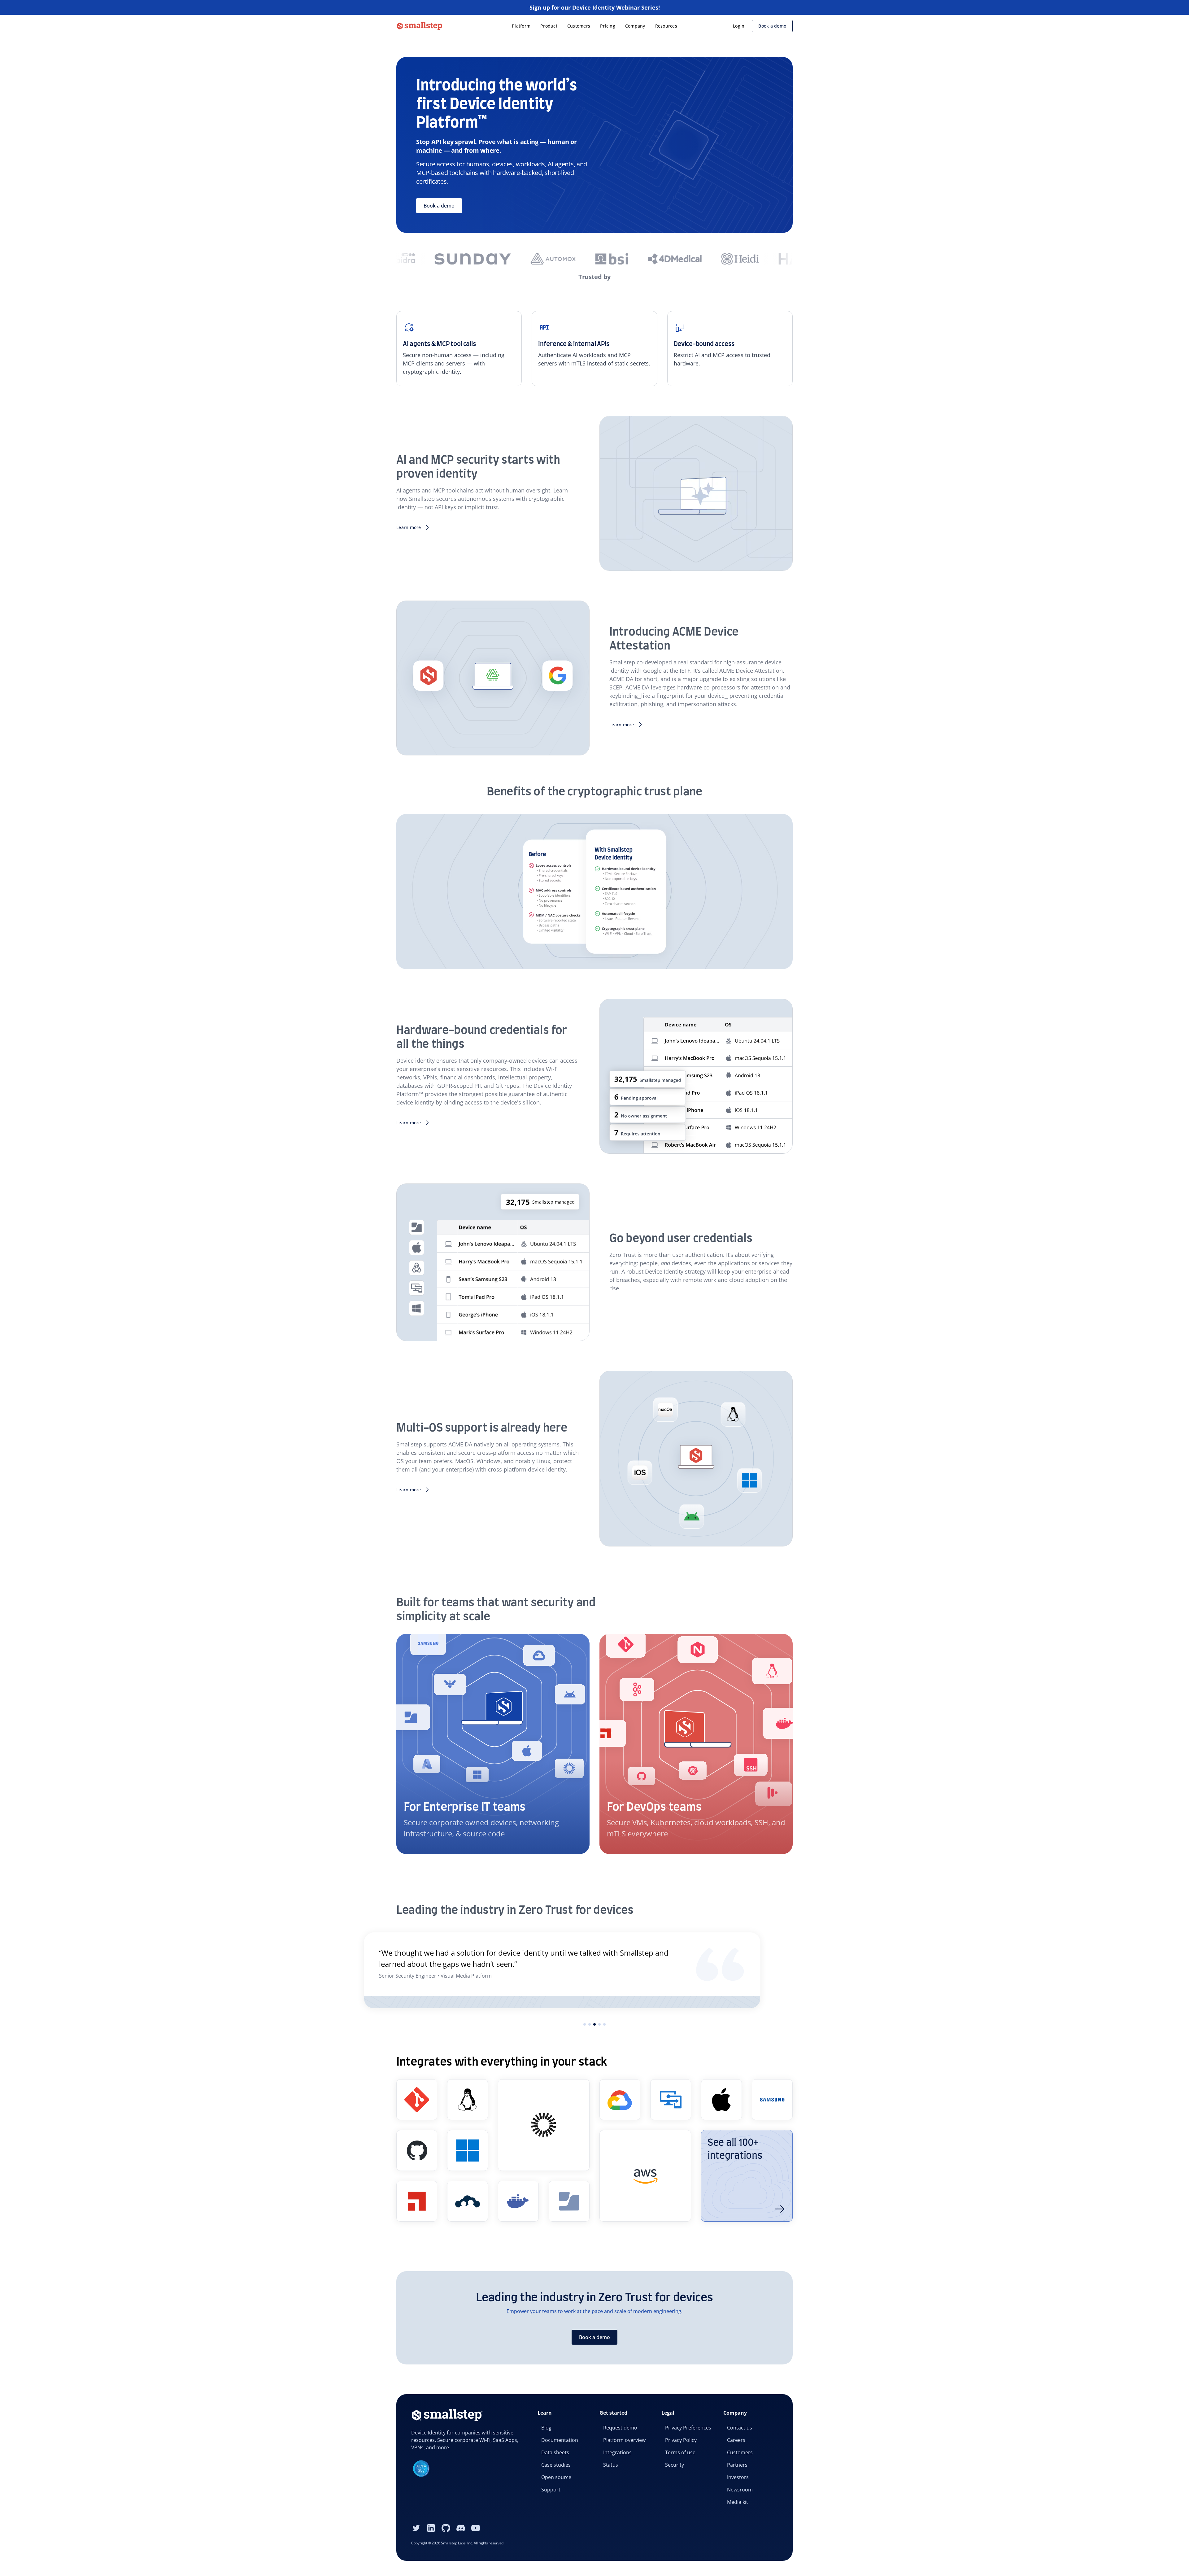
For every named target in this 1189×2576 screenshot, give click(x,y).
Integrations (617, 2452)
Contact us (740, 2428)
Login (739, 26)
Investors (738, 2477)
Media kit (738, 2502)
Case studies (556, 2465)
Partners (737, 2465)
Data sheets (555, 2452)
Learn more (409, 527)
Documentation (560, 2440)
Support (551, 2490)
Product (549, 26)
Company (635, 26)
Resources (666, 26)
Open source (556, 2477)
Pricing (608, 26)
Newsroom (740, 2490)
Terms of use (680, 2452)
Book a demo (772, 26)
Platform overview (624, 2440)
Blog (546, 2428)
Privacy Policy (681, 2440)
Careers (736, 2440)
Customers (579, 26)
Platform (521, 26)
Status (611, 2465)
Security (675, 2465)
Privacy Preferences (688, 2428)
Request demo (620, 2428)
